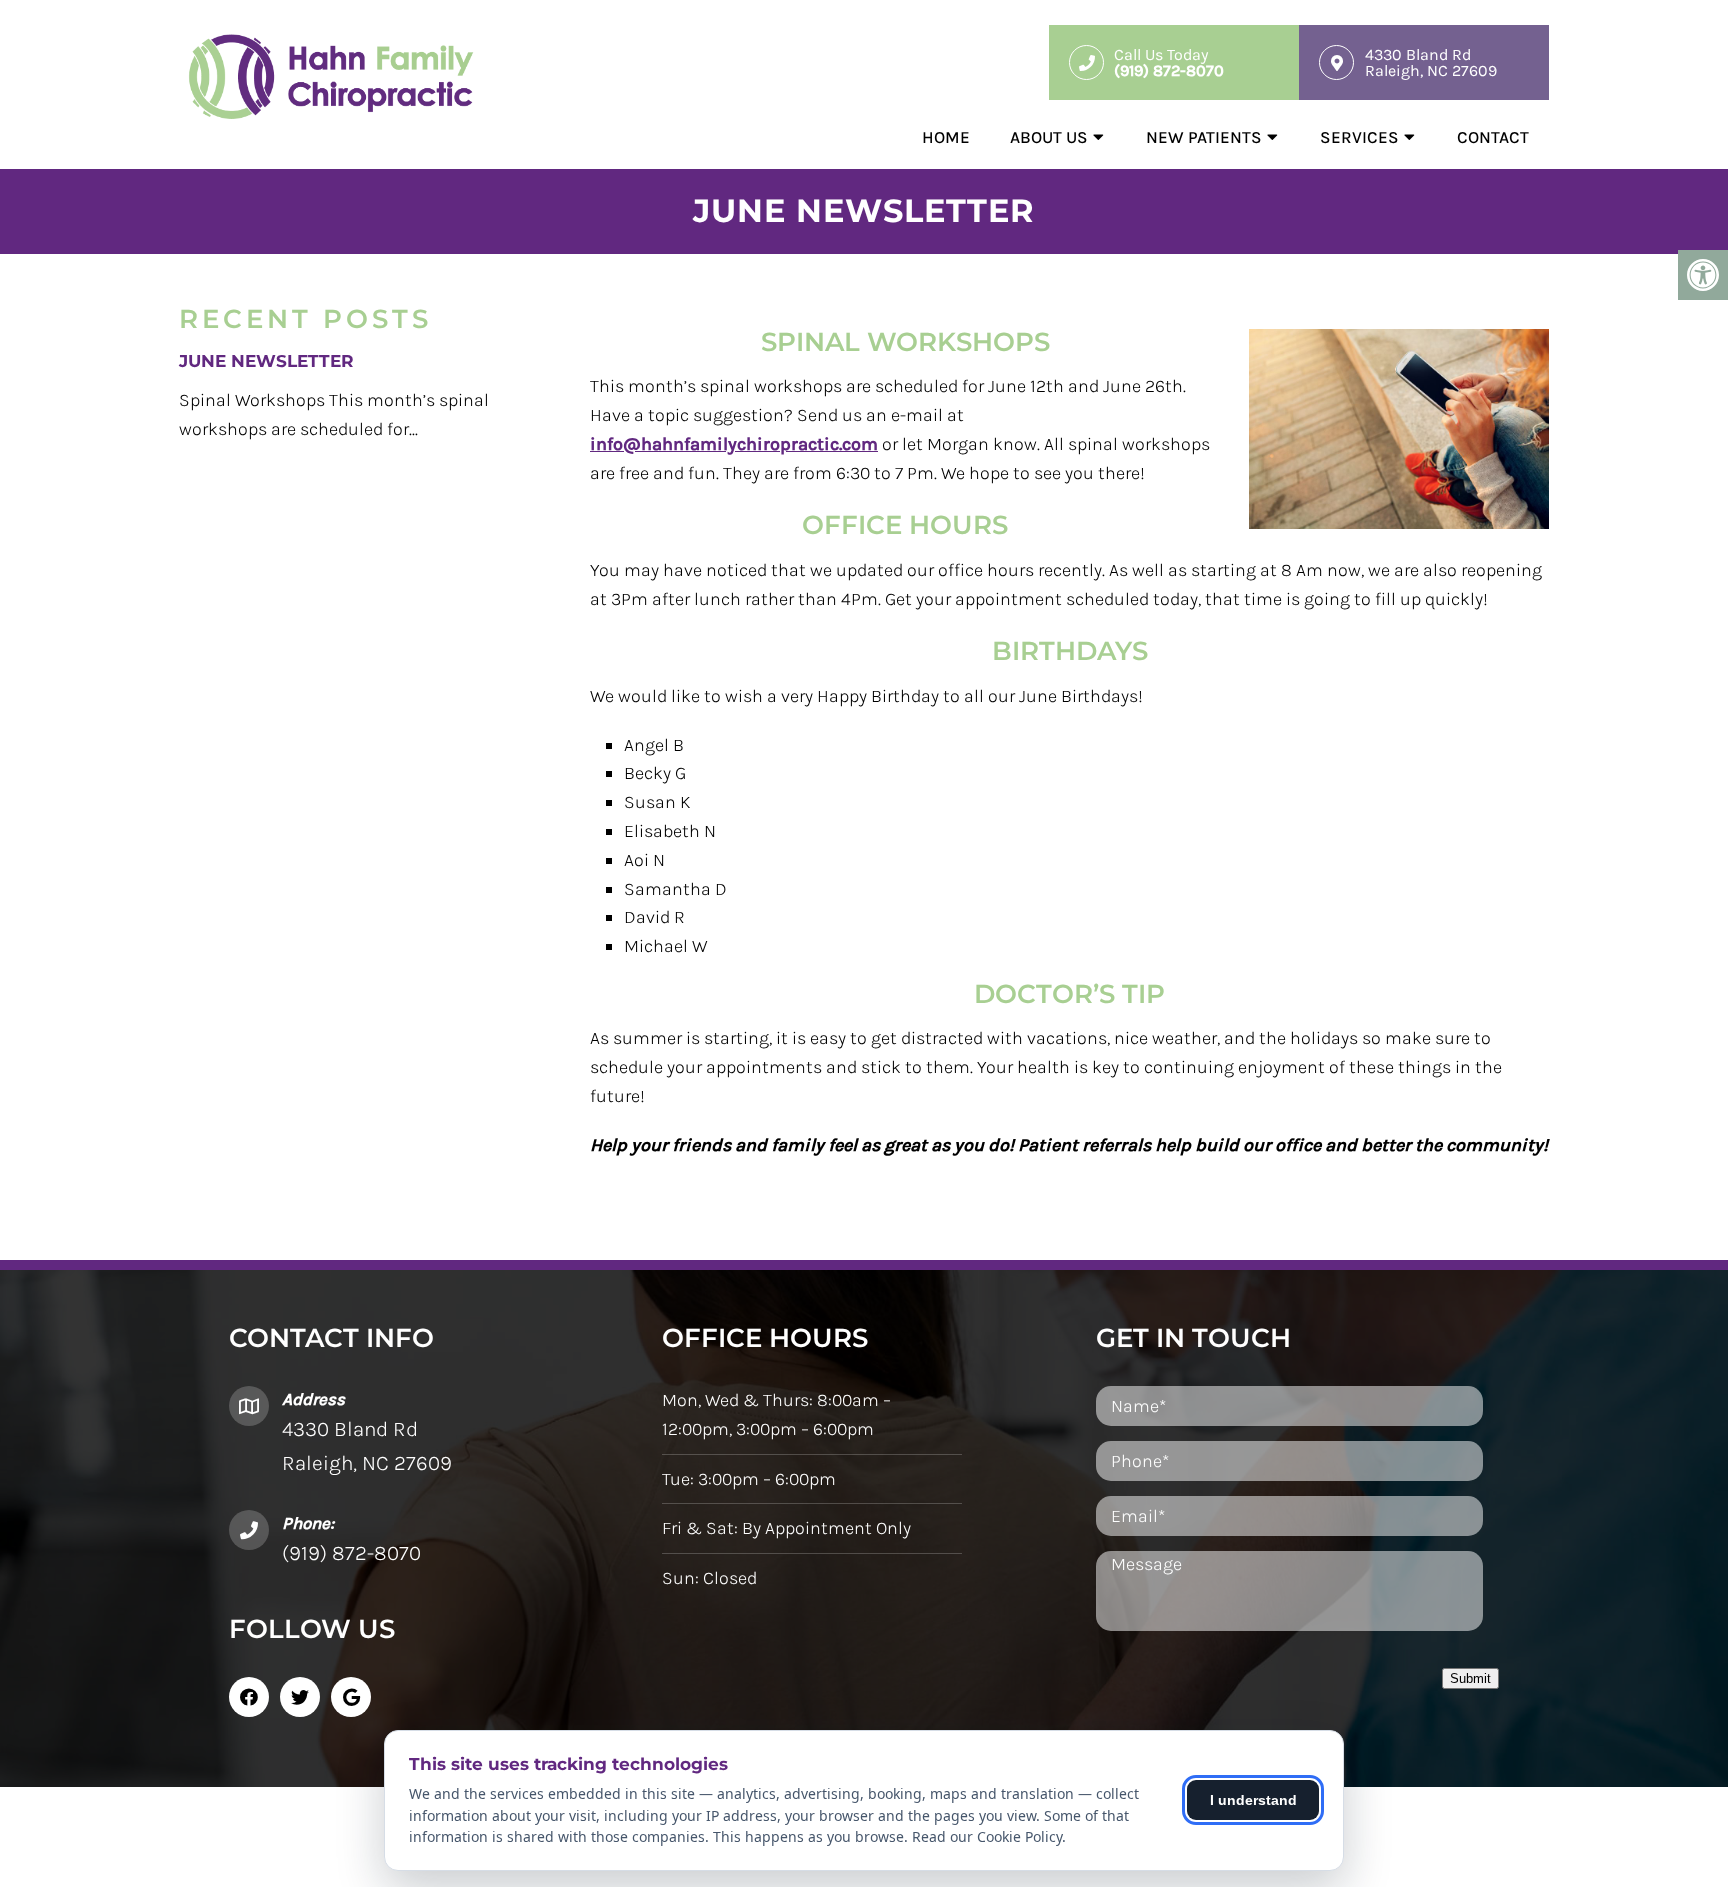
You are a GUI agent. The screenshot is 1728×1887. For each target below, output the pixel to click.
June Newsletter (266, 361)
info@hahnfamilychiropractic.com (734, 444)
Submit (1470, 1678)
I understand (1253, 1800)
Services (1359, 137)
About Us (1049, 137)
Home (946, 137)
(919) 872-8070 (351, 1553)
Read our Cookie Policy (987, 1836)
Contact (1493, 137)
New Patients (1204, 137)
